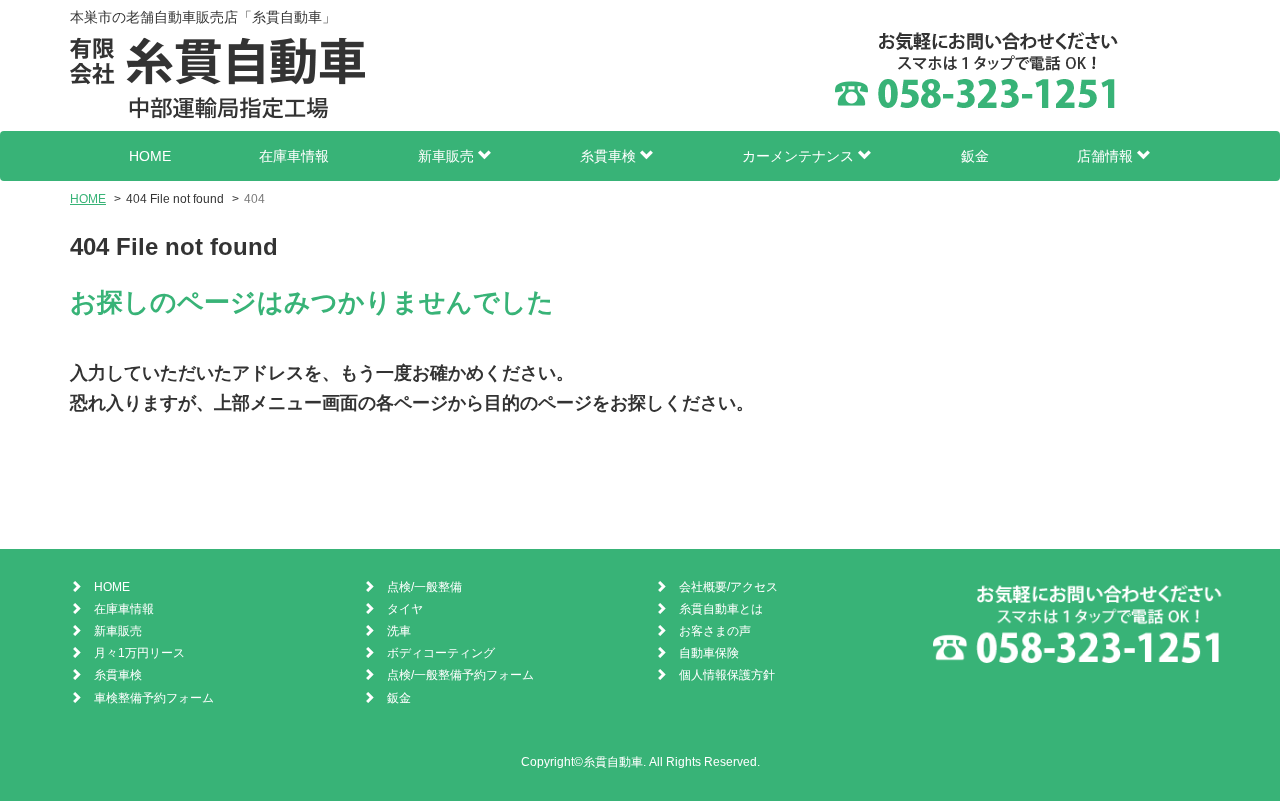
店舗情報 (1107, 156)
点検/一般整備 (424, 587)
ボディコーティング (441, 653)
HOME (150, 156)
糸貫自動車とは (721, 609)
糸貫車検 (610, 156)
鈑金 (975, 156)
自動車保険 (709, 653)
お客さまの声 (715, 631)
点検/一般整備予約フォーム (460, 675)
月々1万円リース (139, 653)
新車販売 (448, 156)
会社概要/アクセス (728, 587)
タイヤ (405, 609)
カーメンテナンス (800, 156)
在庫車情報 (294, 156)
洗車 (399, 631)
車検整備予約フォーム (154, 698)
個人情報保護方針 (727, 675)
